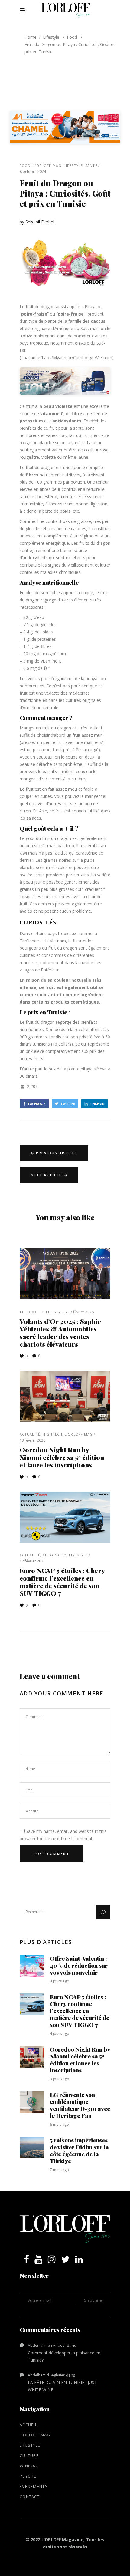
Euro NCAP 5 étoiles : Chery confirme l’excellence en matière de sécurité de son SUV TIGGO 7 (62, 1582)
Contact (30, 2497)
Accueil (28, 2425)
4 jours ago (60, 1981)
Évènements (34, 2486)
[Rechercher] (103, 1912)
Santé (91, 165)
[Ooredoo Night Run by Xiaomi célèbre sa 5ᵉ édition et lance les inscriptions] (65, 1396)
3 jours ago (60, 2079)
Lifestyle (51, 37)
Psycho (28, 2476)
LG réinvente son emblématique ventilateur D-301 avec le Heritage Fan (80, 2105)
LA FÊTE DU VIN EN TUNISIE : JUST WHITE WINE (62, 2386)
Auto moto (32, 1312)
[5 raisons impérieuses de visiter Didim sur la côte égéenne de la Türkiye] (32, 2148)
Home (31, 37)
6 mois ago (59, 2124)
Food (72, 37)
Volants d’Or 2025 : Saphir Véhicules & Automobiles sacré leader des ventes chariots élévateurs (60, 1333)
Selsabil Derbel (40, 222)
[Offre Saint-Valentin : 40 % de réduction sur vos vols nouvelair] (32, 1966)
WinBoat (30, 2466)
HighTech (52, 1434)
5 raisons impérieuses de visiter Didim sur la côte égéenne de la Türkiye (79, 2150)
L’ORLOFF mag (47, 165)
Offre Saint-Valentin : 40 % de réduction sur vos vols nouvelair (79, 1965)
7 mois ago (59, 2170)
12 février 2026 (32, 1561)
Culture (29, 2455)
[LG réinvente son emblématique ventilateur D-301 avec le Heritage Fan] (32, 2102)
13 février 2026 (81, 1312)
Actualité (30, 1434)
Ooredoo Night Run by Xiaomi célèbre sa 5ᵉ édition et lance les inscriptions (62, 1457)
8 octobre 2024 (33, 172)
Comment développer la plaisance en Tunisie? (64, 2356)
